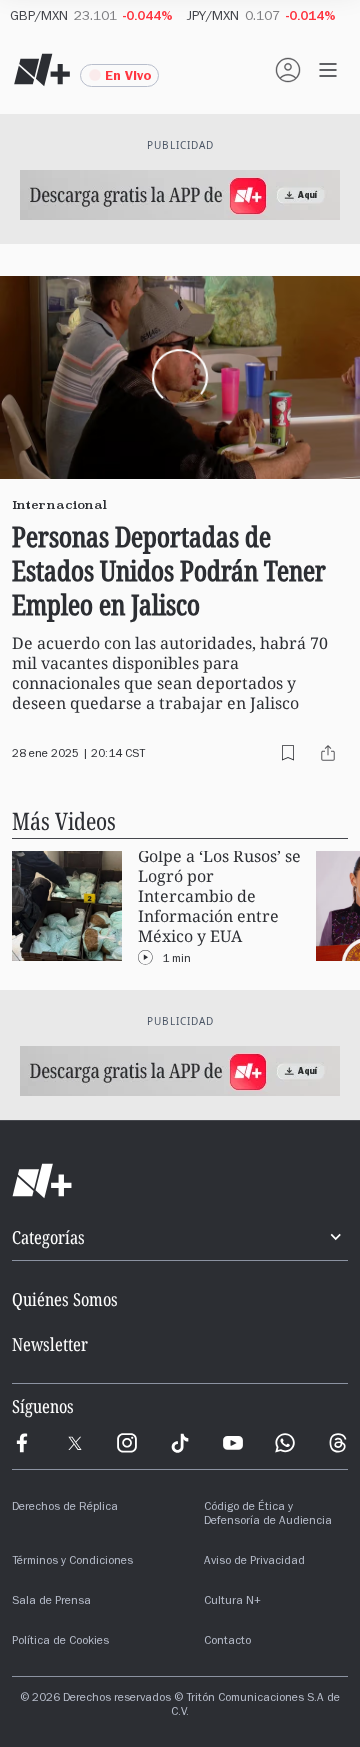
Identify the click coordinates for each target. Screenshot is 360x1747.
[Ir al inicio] (180, 1181)
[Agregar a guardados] (288, 753)
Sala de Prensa (51, 1602)
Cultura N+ (232, 1602)
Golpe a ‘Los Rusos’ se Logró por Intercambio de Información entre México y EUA (219, 896)
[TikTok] (180, 1443)
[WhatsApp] (285, 1443)
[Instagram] (127, 1443)
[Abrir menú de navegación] (328, 70)
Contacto (227, 1642)
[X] (75, 1443)
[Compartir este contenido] (328, 753)
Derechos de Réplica (65, 1508)
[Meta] (22, 1443)
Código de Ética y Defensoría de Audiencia (268, 1515)
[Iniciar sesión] (288, 70)
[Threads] (338, 1443)
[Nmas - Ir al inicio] (42, 70)
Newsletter (50, 1344)
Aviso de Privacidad (254, 1562)
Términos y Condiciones (72, 1562)
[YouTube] (233, 1443)
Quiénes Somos (65, 1299)
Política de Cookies (60, 1642)
